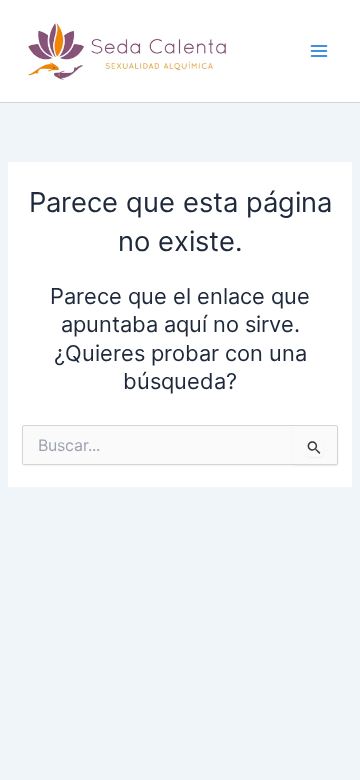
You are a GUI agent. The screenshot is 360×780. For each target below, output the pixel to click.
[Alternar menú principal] (319, 51)
